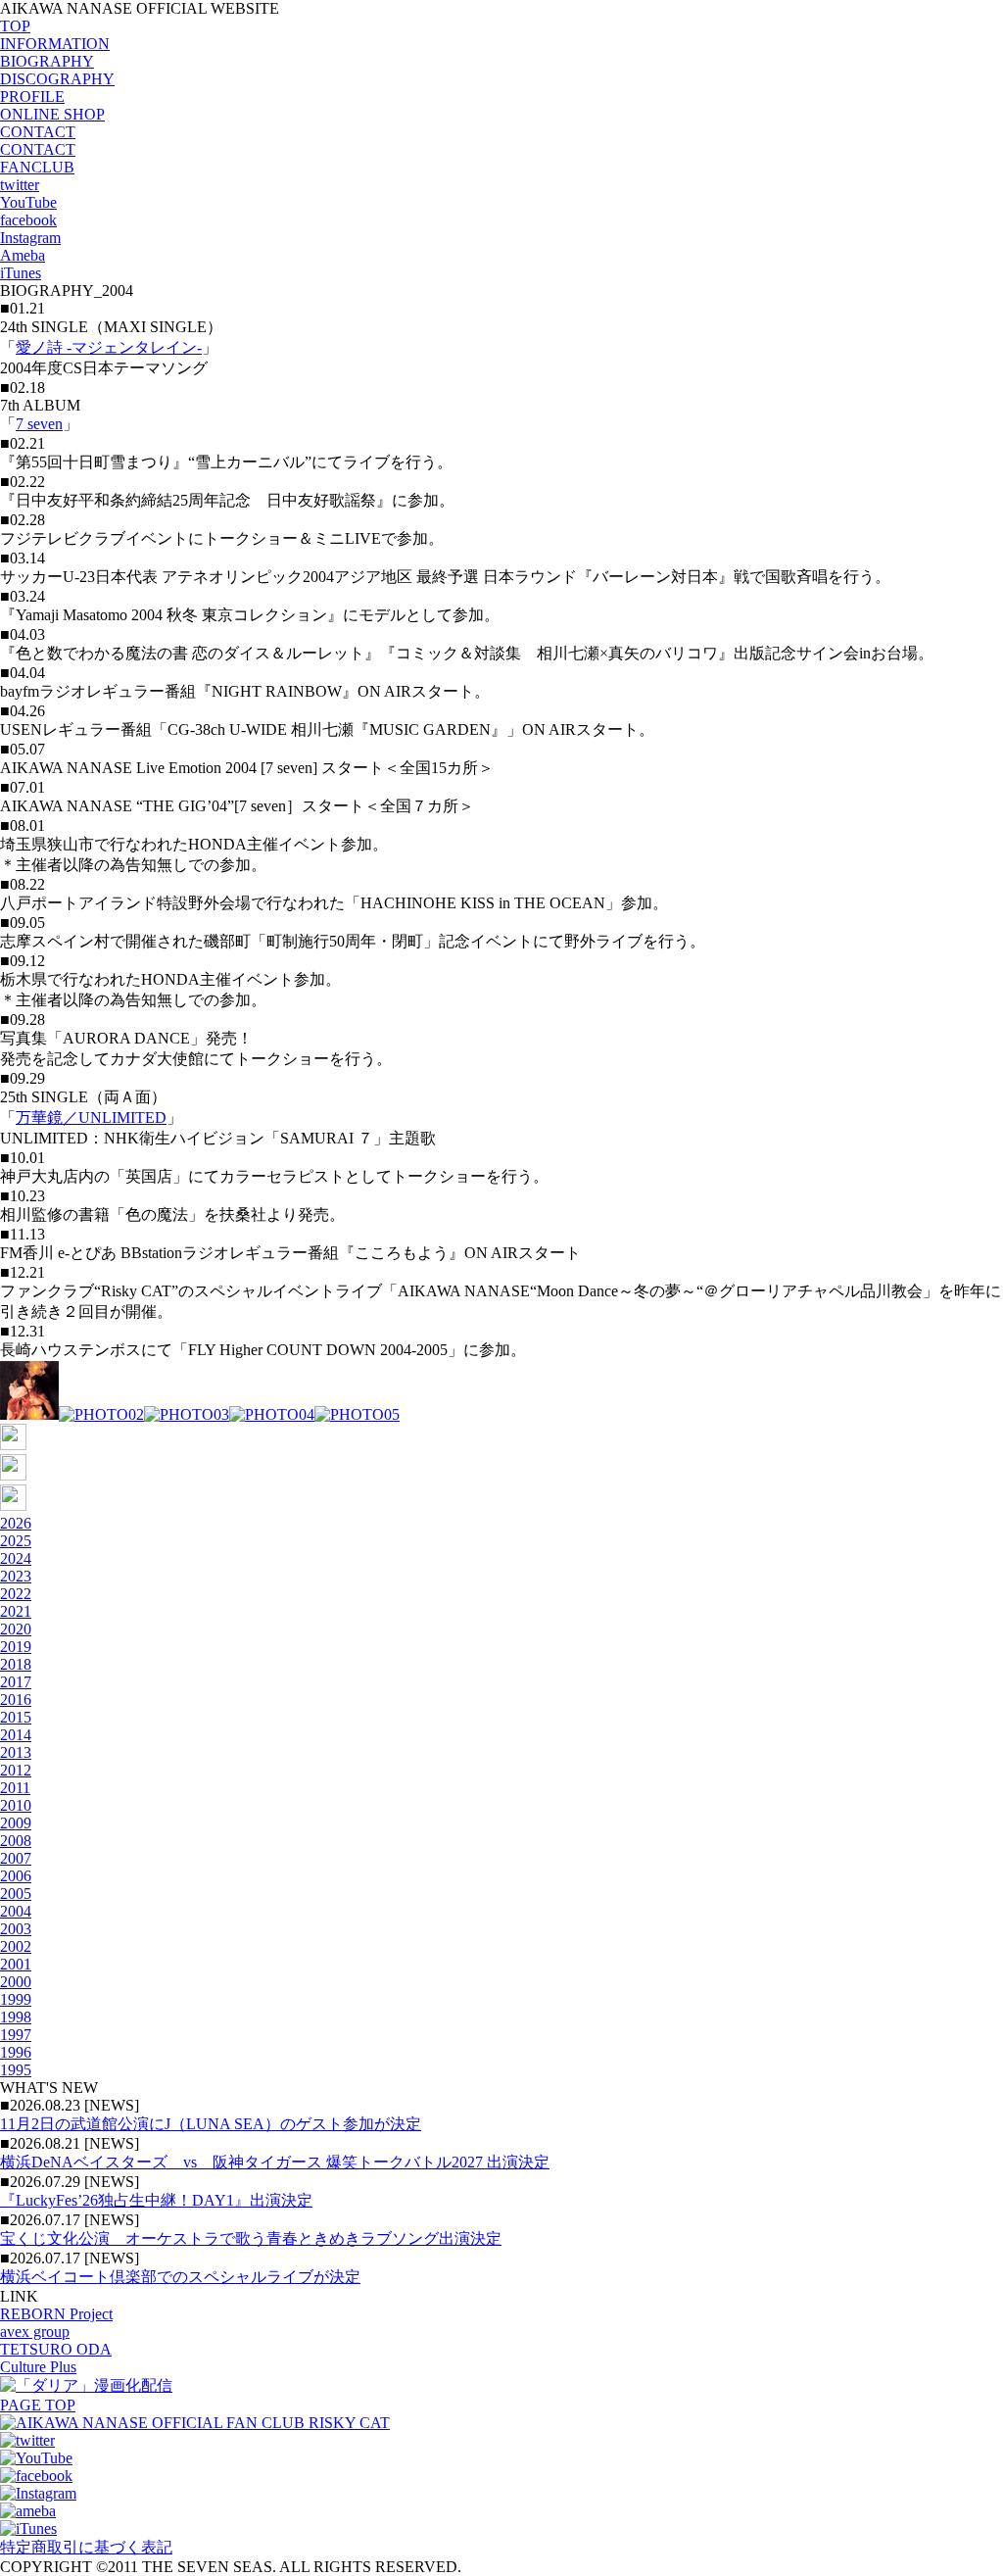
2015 (16, 1717)
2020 (16, 1629)
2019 (16, 1647)
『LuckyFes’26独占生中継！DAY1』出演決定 (156, 2200)
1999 (16, 1999)
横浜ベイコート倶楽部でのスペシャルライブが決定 (180, 2277)
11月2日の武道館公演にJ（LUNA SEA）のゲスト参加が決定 (211, 2124)
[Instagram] (38, 2493)
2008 (16, 1841)
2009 (16, 1823)
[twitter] (27, 2440)
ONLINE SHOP (52, 114)
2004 (16, 1911)
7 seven (39, 424)
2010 (16, 1805)
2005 (16, 1894)
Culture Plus (38, 2367)
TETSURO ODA (56, 2349)
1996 (16, 2052)
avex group (35, 2332)
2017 (16, 1682)
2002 (16, 1946)
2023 (16, 1576)
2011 (15, 1788)
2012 (16, 1770)
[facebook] (36, 2476)
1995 (16, 2070)
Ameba (23, 255)
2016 (16, 1700)
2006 (16, 1876)
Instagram (30, 238)
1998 (16, 2017)
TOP (15, 26)
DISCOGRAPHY (57, 79)
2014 (16, 1735)
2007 (16, 1858)
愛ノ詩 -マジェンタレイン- (109, 347)
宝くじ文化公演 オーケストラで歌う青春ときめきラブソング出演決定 (251, 2238)
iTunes (21, 273)
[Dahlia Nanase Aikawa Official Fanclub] (195, 2423)
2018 (16, 1664)
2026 (16, 1523)
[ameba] (28, 2511)
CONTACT (38, 132)
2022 (16, 1594)
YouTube (28, 202)
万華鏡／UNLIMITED (91, 1118)
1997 (16, 2035)
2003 (16, 1929)
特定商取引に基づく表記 (86, 2547)
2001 (16, 1964)
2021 (16, 1611)
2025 (16, 1541)
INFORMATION (55, 44)
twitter (20, 185)
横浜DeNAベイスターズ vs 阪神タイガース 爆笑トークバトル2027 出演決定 (275, 2162)
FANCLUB (37, 167)
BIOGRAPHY (47, 61)
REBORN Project (56, 2314)
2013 (16, 1752)
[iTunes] (28, 2528)
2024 (16, 1558)
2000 (16, 1982)
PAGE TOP (38, 2405)
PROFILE (32, 97)
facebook (28, 220)
